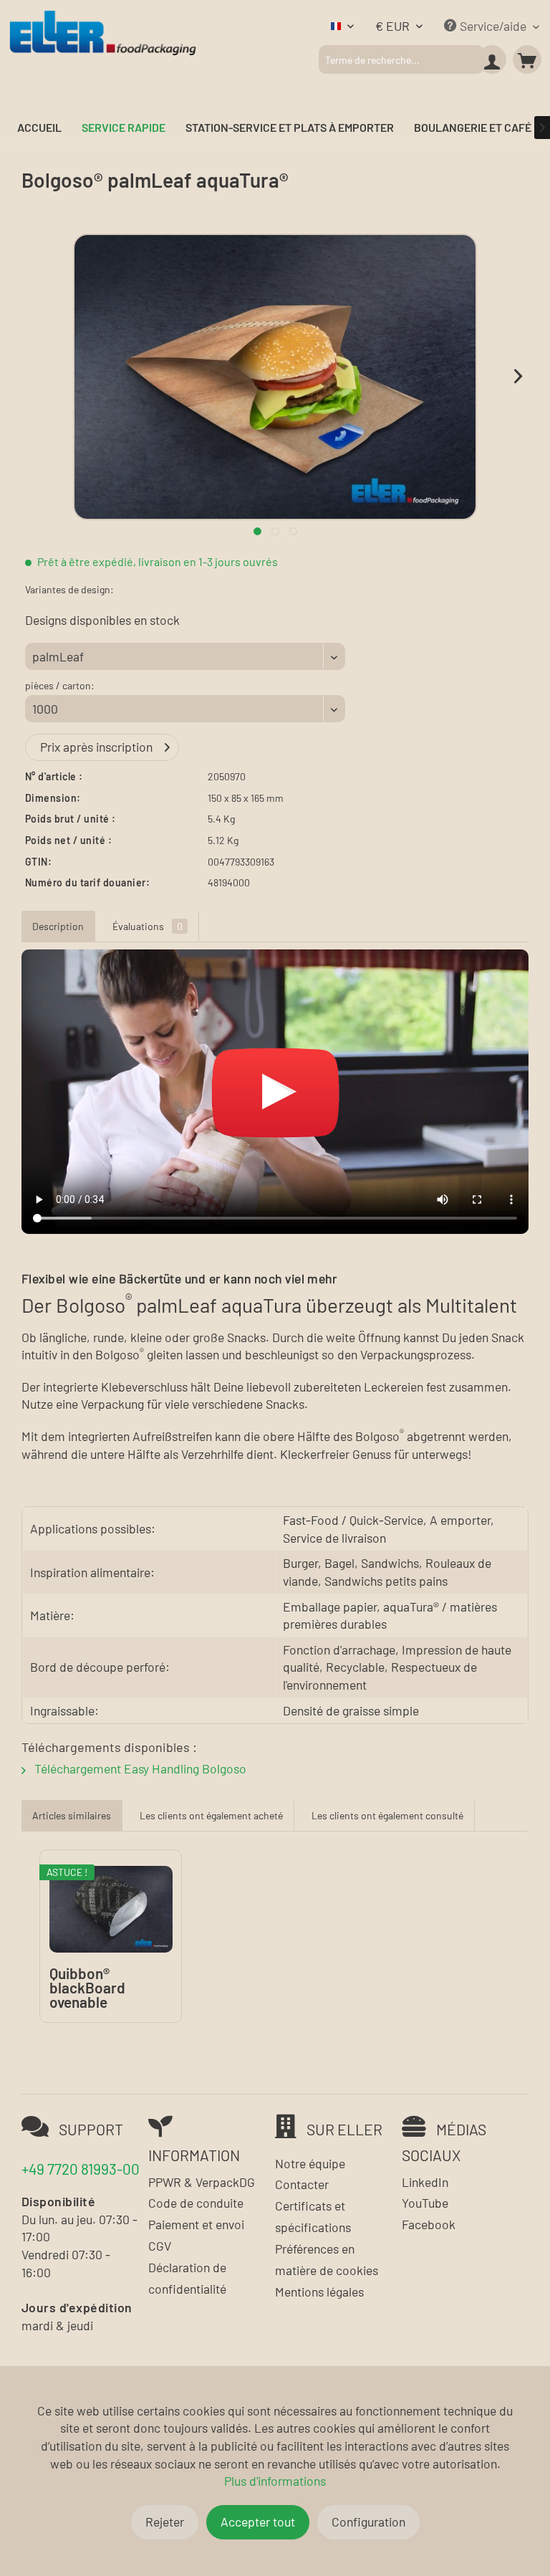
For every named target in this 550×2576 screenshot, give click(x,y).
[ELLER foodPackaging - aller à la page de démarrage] (102, 62)
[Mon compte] (492, 59)
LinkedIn (425, 2182)
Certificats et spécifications (313, 2216)
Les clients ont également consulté (387, 1815)
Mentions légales (319, 2292)
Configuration (368, 2522)
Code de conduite (196, 2203)
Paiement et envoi (196, 2224)
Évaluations (148, 926)
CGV (160, 2246)
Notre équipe (310, 2163)
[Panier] (527, 59)
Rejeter (165, 2522)
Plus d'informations (275, 2481)
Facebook (429, 2224)
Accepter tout (258, 2522)
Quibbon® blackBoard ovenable (87, 1988)
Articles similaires (72, 1815)
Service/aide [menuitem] (493, 26)
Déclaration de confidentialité (187, 2278)
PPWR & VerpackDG (202, 2182)
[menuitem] (401, 59)
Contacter (302, 2184)
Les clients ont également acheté (211, 1815)
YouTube (425, 2203)
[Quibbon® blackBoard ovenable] (111, 1909)
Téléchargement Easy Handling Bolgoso (139, 1768)
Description (58, 926)
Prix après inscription (96, 747)
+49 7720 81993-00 (81, 2169)
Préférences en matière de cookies (327, 2259)
